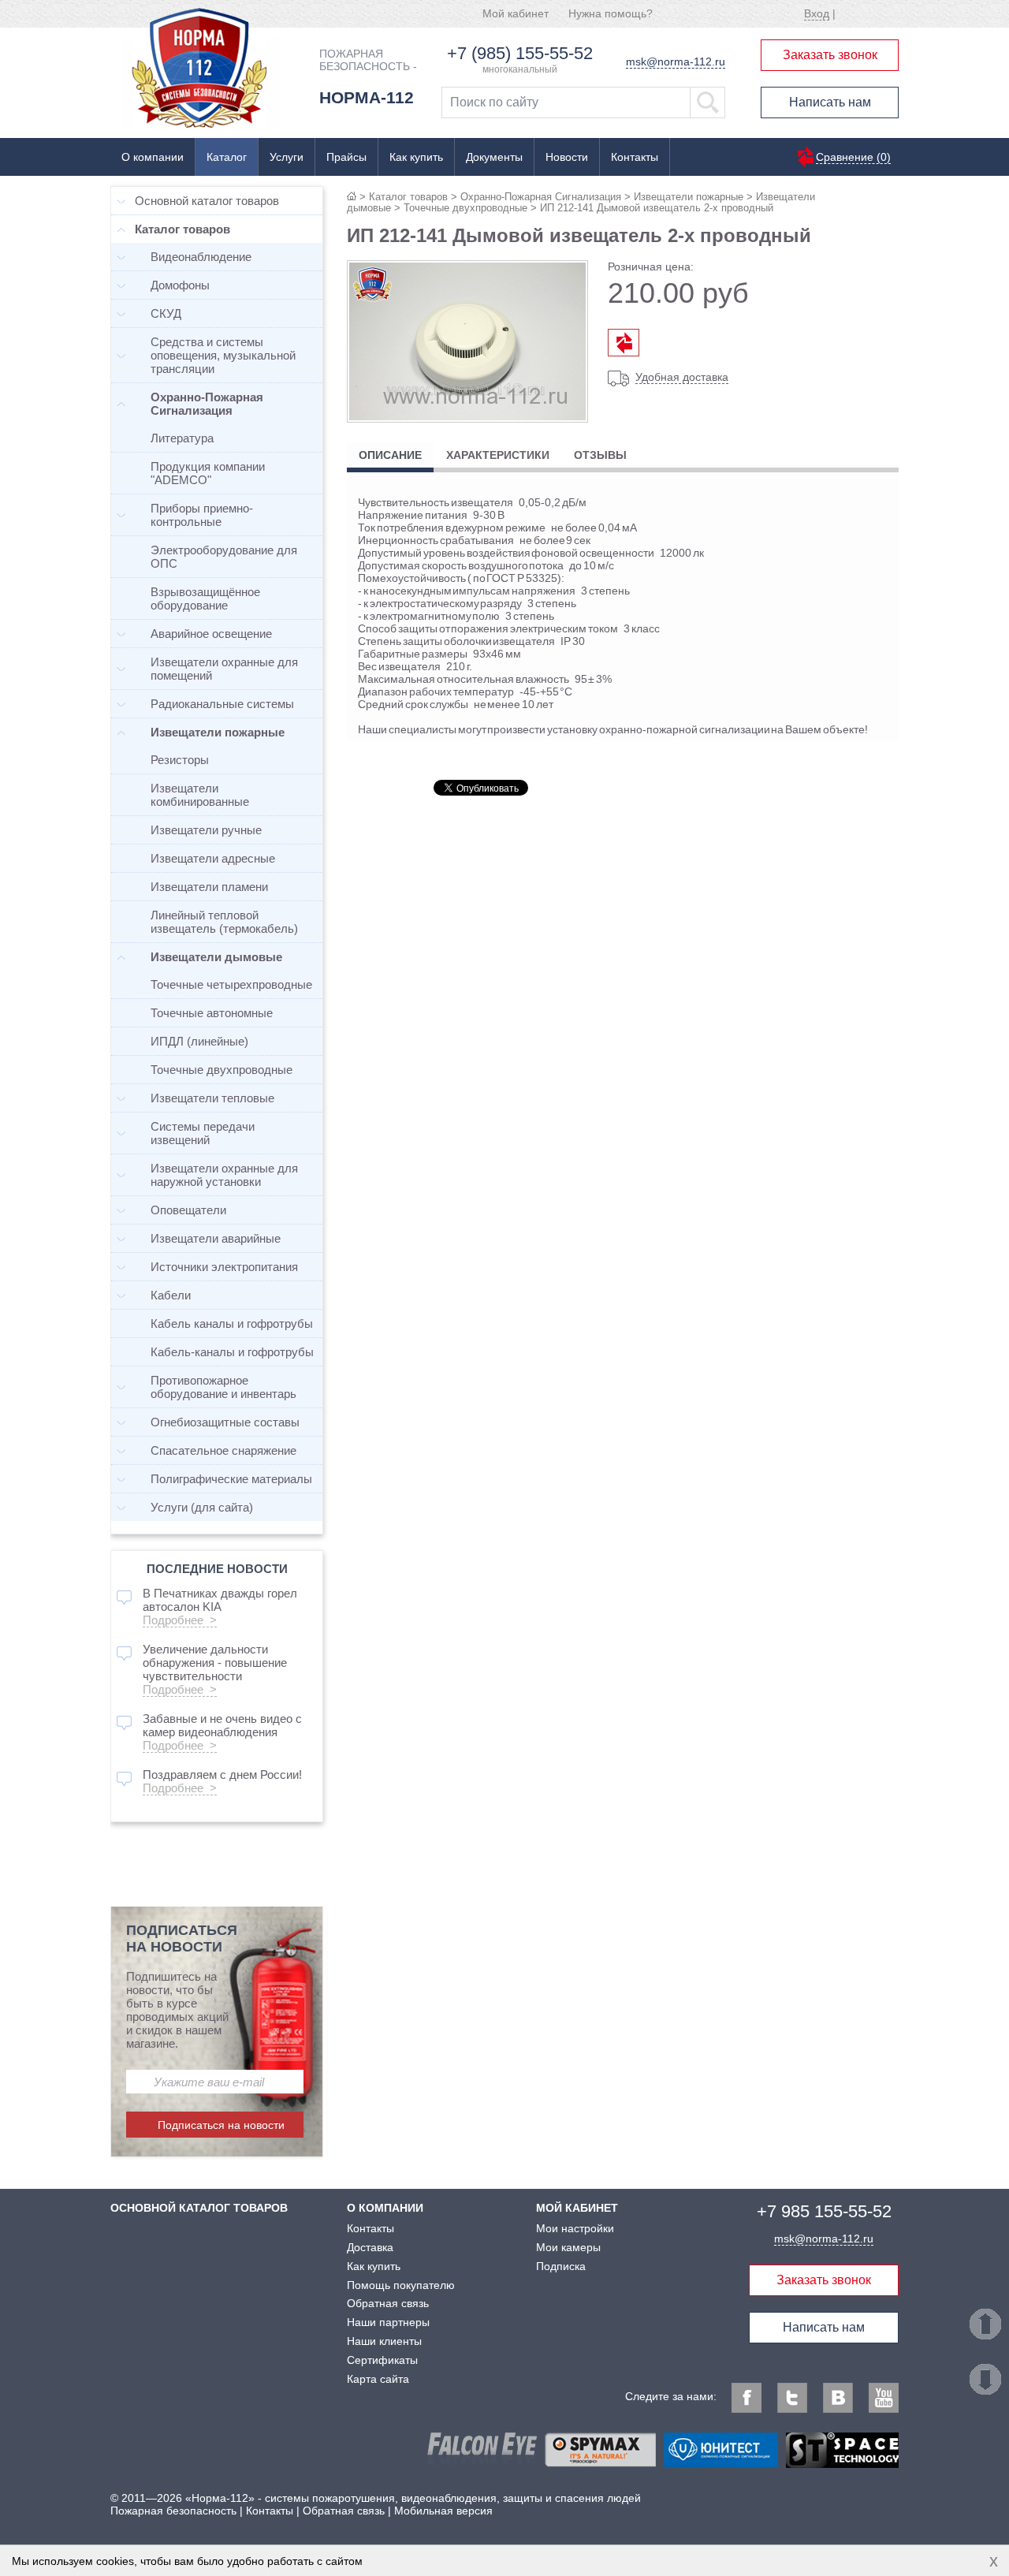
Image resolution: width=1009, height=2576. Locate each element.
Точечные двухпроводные (465, 208)
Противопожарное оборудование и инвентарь (223, 1387)
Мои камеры (568, 2247)
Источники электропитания (224, 1267)
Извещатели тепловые (212, 1098)
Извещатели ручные (206, 830)
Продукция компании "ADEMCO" (208, 473)
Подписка (561, 2266)
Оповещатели (188, 1210)
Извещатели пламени (209, 887)
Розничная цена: (651, 267)
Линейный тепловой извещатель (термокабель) (224, 922)
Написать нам (830, 102)
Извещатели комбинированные (200, 795)
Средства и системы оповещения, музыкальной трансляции (223, 355)
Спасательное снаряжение (223, 1450)
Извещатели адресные (213, 858)
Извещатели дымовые (216, 957)
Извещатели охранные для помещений (224, 669)
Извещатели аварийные (216, 1238)
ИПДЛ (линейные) (199, 1041)
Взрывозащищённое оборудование (205, 598)
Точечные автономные (212, 1013)
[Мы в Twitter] (792, 2398)
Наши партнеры (388, 2322)
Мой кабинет (516, 13)
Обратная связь (388, 2303)
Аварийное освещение (211, 634)
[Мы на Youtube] (884, 2398)
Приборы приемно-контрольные (202, 515)
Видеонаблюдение (201, 257)
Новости (567, 157)
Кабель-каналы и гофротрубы (232, 1352)
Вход (817, 13)
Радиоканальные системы (222, 704)
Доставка (370, 2247)
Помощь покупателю (401, 2285)
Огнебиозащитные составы (225, 1422)
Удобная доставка (682, 377)
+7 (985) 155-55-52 (520, 53)
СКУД (166, 313)
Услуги (287, 157)
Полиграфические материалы (231, 1479)
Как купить (416, 157)
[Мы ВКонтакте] (838, 2398)
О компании (153, 157)
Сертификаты (382, 2360)
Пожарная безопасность (173, 2511)
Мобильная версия (443, 2511)
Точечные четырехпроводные (231, 984)
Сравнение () (853, 157)
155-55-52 (824, 2211)
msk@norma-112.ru (676, 62)
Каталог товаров (408, 197)
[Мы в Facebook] (747, 2398)
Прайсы (346, 157)
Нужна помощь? (611, 13)
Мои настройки (575, 2228)
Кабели (171, 1295)
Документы (494, 157)
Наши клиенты (384, 2341)
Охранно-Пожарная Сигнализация (541, 197)
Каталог (227, 157)
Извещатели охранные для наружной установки (224, 1175)
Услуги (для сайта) (202, 1507)
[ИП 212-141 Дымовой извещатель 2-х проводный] (467, 417)
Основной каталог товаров (207, 201)
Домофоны (180, 285)
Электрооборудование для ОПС (224, 557)
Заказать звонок (830, 55)
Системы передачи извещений (203, 1133)
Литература (182, 438)
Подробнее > (180, 1620)
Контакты (635, 157)
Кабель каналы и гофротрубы (232, 1323)
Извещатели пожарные (689, 197)
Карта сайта (378, 2379)
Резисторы (180, 760)
